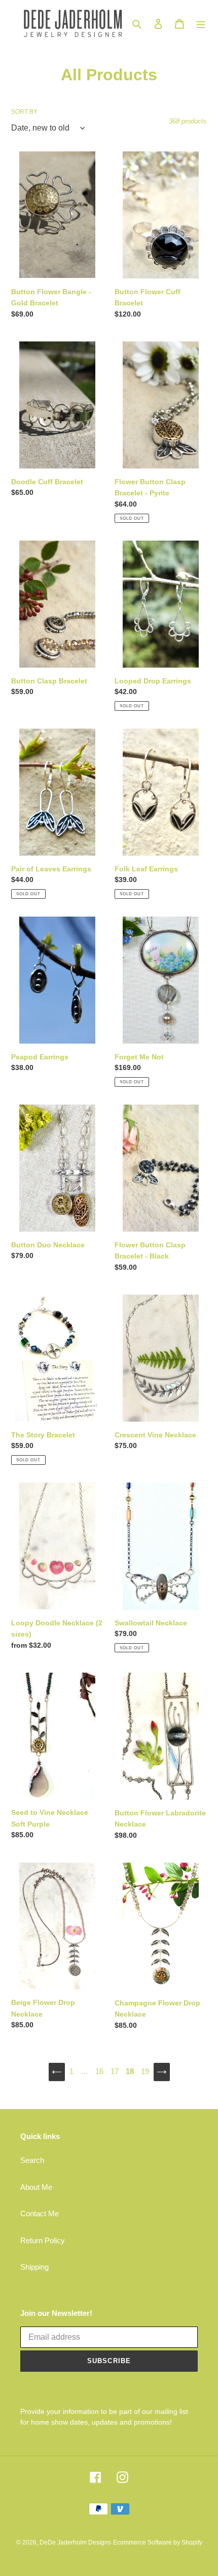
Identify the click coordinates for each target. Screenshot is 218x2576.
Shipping (34, 2267)
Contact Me (40, 2213)
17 (115, 2071)
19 (145, 2071)
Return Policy (43, 2240)
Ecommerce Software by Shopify (158, 2542)
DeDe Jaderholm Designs (75, 2542)
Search (32, 2160)
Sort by (24, 112)
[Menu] (201, 24)
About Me (36, 2187)
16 (99, 2071)
